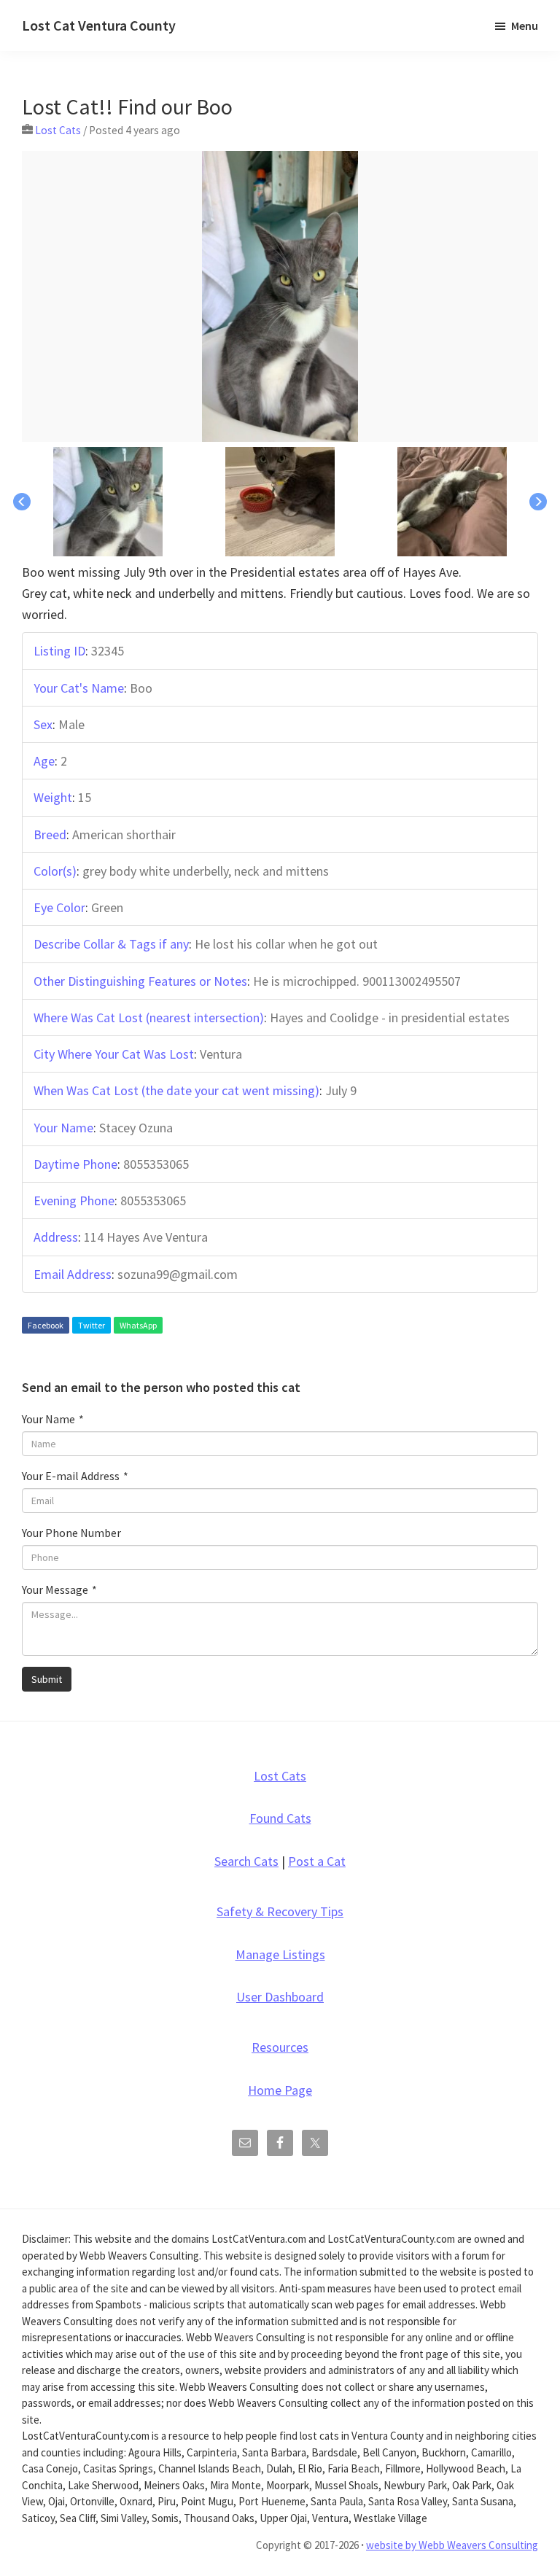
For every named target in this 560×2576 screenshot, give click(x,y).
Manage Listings (280, 1954)
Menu (525, 26)
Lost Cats (58, 130)
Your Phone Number (71, 1533)
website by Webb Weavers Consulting (452, 2545)
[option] (280, 296)
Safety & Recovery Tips (280, 1911)
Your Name (53, 1419)
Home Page (280, 2090)
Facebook (46, 1325)
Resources (280, 2047)
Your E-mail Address (75, 1476)
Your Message (59, 1589)
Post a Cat (317, 1861)
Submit (47, 1679)
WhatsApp (138, 1325)
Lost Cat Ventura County (99, 25)
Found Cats (280, 1818)
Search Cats (246, 1861)
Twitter (92, 1325)
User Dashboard (280, 1997)
